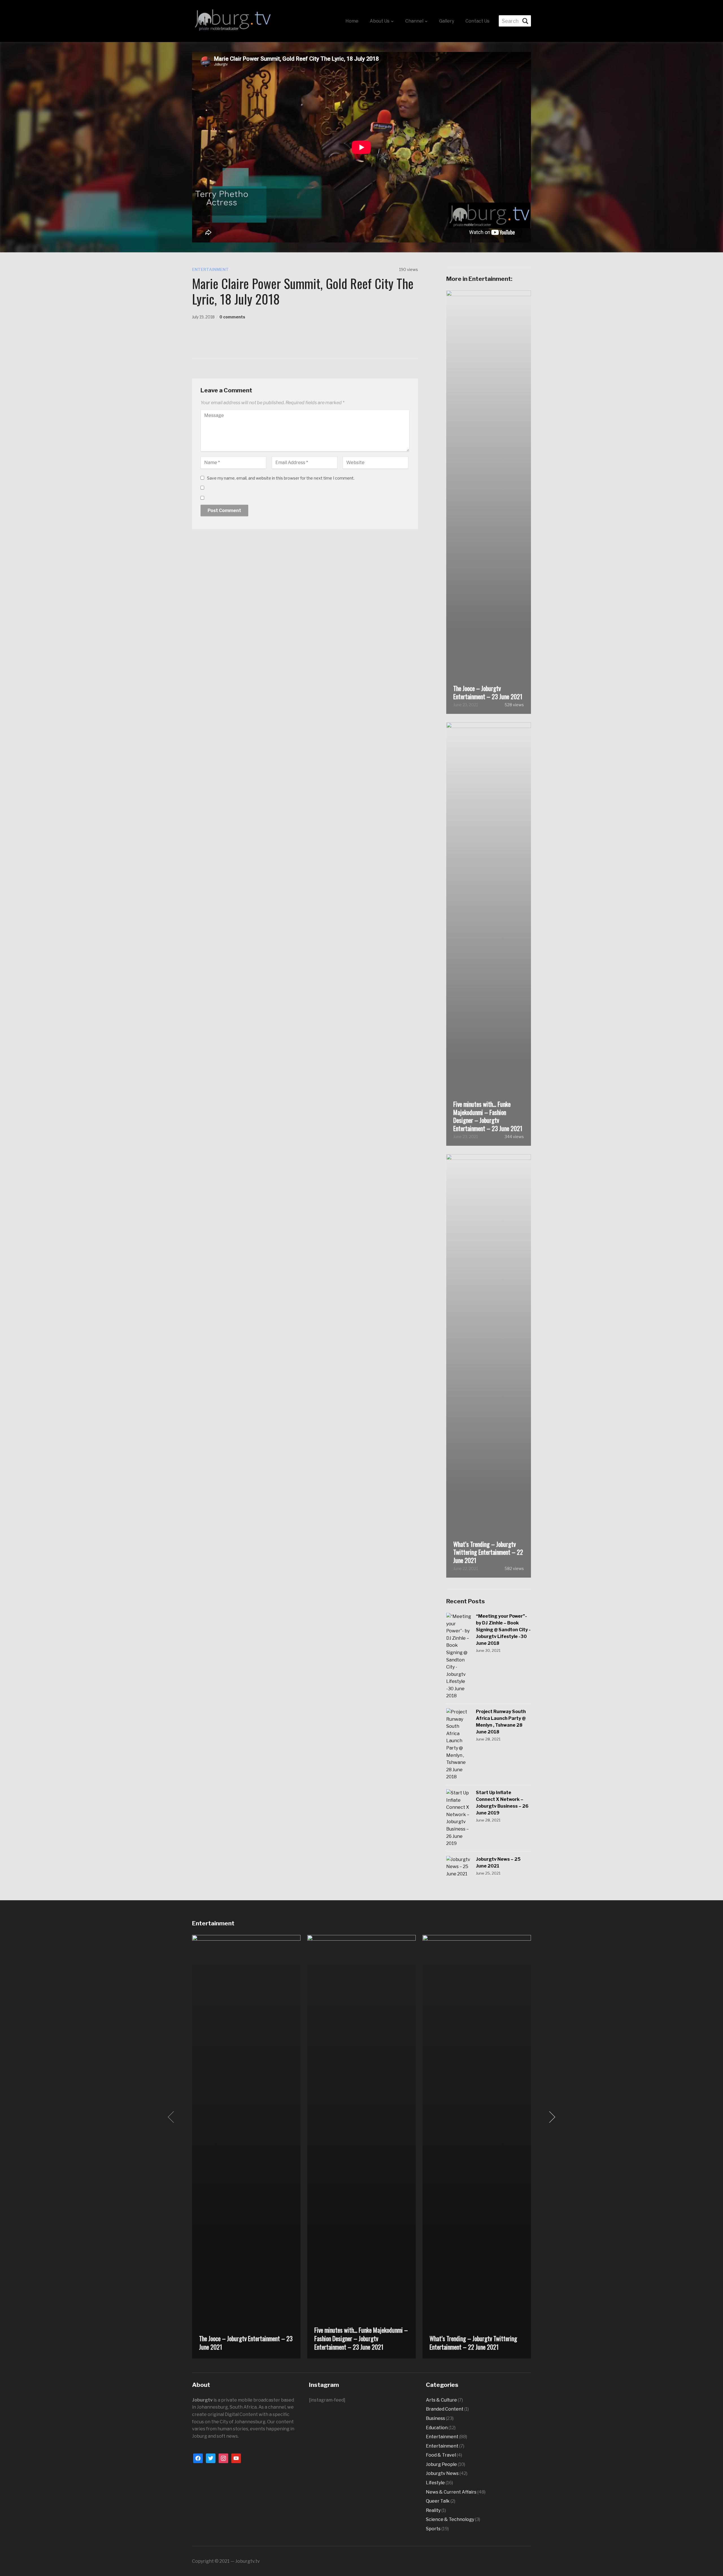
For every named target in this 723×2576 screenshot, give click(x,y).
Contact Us (477, 21)
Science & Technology (450, 2519)
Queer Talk (438, 2501)
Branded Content (445, 2409)
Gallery (447, 21)
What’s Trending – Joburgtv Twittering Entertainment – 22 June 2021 (488, 1552)
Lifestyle (435, 2483)
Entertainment (210, 269)
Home (352, 21)
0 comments (232, 317)
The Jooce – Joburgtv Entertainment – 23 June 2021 (488, 692)
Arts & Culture (441, 2400)
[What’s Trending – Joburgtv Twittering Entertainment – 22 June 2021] (477, 2146)
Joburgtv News (442, 2473)
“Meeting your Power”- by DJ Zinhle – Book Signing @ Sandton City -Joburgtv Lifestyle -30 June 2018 (503, 1630)
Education (437, 2428)
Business (435, 2418)
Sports (433, 2529)
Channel (414, 21)
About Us (380, 21)
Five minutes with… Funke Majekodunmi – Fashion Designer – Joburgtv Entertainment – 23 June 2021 (488, 1116)
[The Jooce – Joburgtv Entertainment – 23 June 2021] (246, 2146)
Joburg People (441, 2464)
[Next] (551, 2117)
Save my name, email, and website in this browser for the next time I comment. (281, 478)
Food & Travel (441, 2455)
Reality (433, 2510)
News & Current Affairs (451, 2492)
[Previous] (172, 2117)
